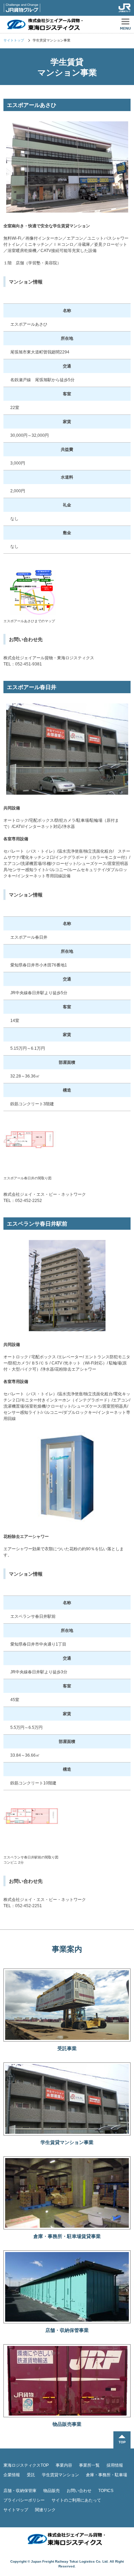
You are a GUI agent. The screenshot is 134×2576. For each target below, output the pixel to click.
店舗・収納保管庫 (20, 2491)
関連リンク (45, 2510)
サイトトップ (14, 40)
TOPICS (106, 2491)
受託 (31, 2475)
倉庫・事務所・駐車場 (107, 2475)
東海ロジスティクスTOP (26, 2465)
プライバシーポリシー (24, 2500)
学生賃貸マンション (60, 2475)
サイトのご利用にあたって (76, 2500)
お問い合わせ (79, 2491)
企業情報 (12, 2475)
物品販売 (52, 2491)
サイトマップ (16, 2510)
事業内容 (64, 2465)
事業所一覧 (89, 2465)
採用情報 (115, 2465)
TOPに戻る (122, 2440)
